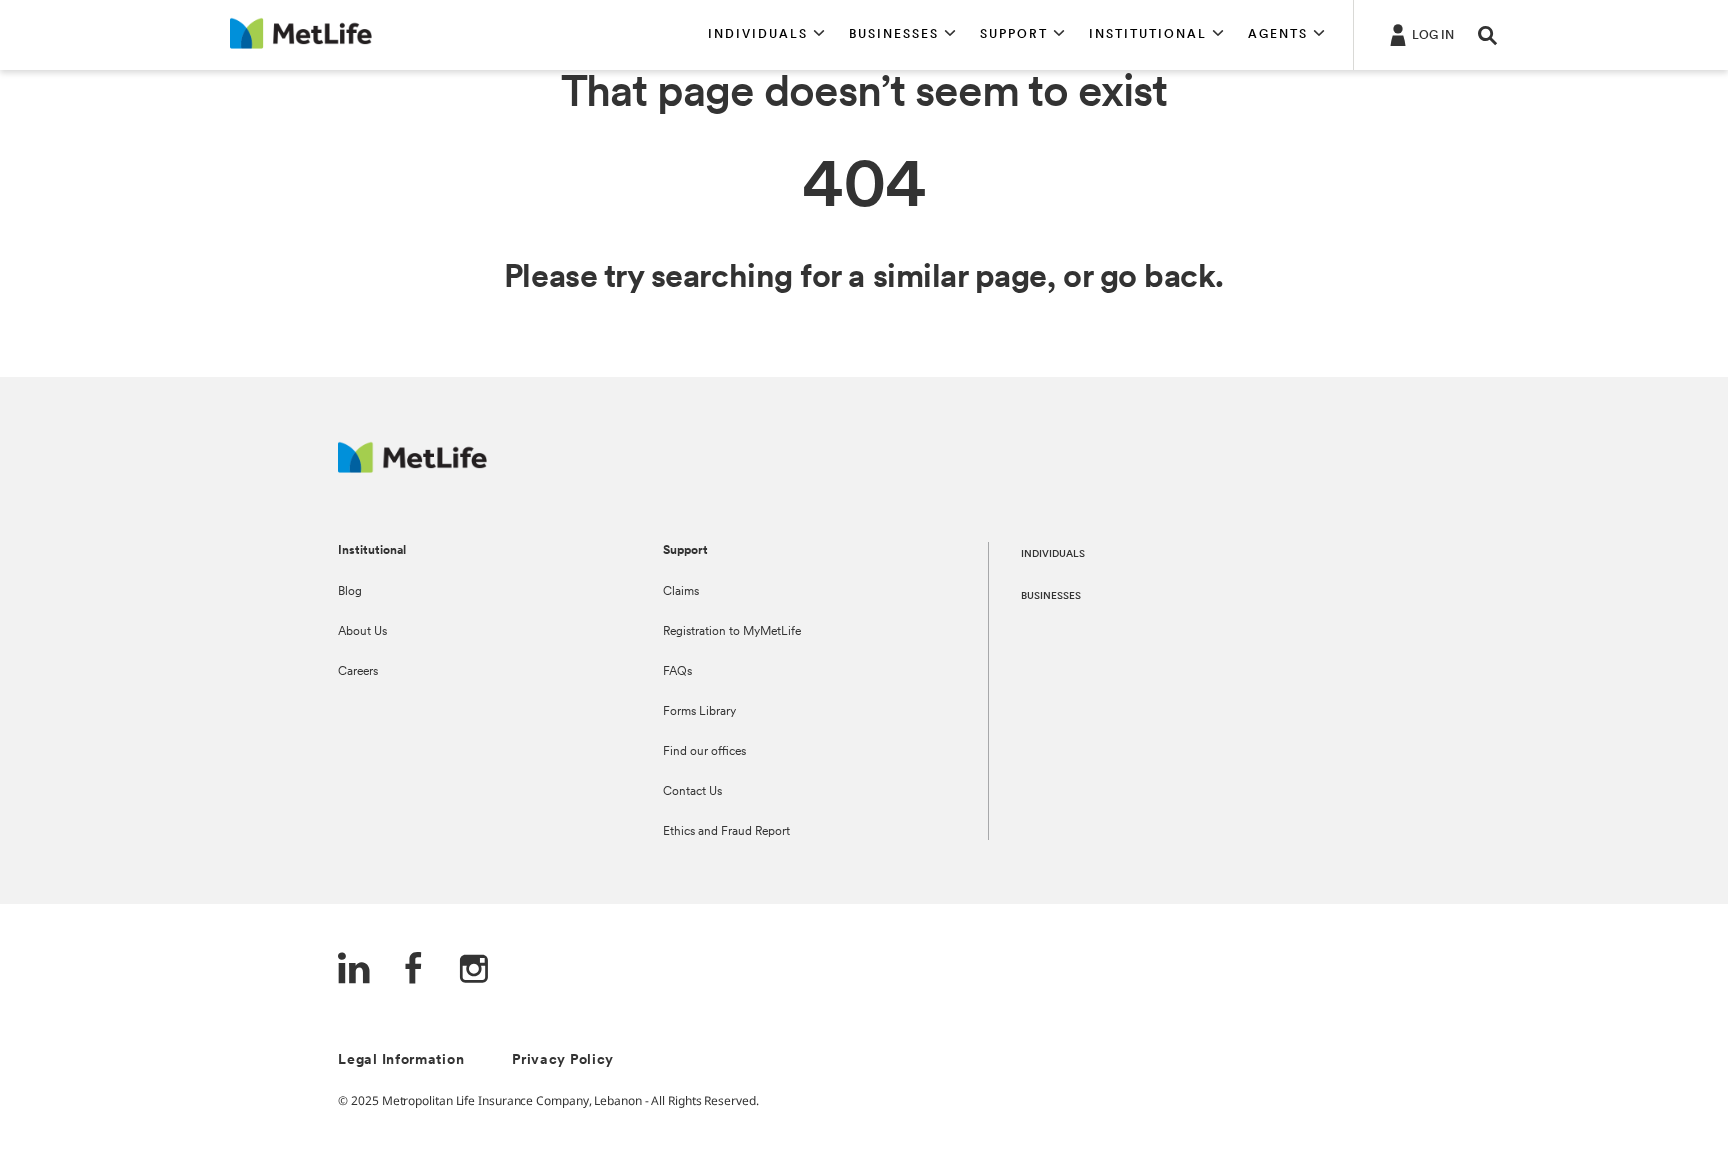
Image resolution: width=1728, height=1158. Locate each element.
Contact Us (692, 792)
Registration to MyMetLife (732, 632)
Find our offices (704, 752)
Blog (350, 592)
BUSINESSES (1051, 596)
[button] (766, 35)
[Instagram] (474, 970)
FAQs (677, 672)
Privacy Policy (563, 1060)
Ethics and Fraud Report (726, 832)
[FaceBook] (414, 970)
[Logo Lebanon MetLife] (412, 467)
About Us (362, 632)
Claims (681, 592)
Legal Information (401, 1060)
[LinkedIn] (354, 970)
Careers (358, 672)
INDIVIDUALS (1053, 554)
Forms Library (699, 712)
